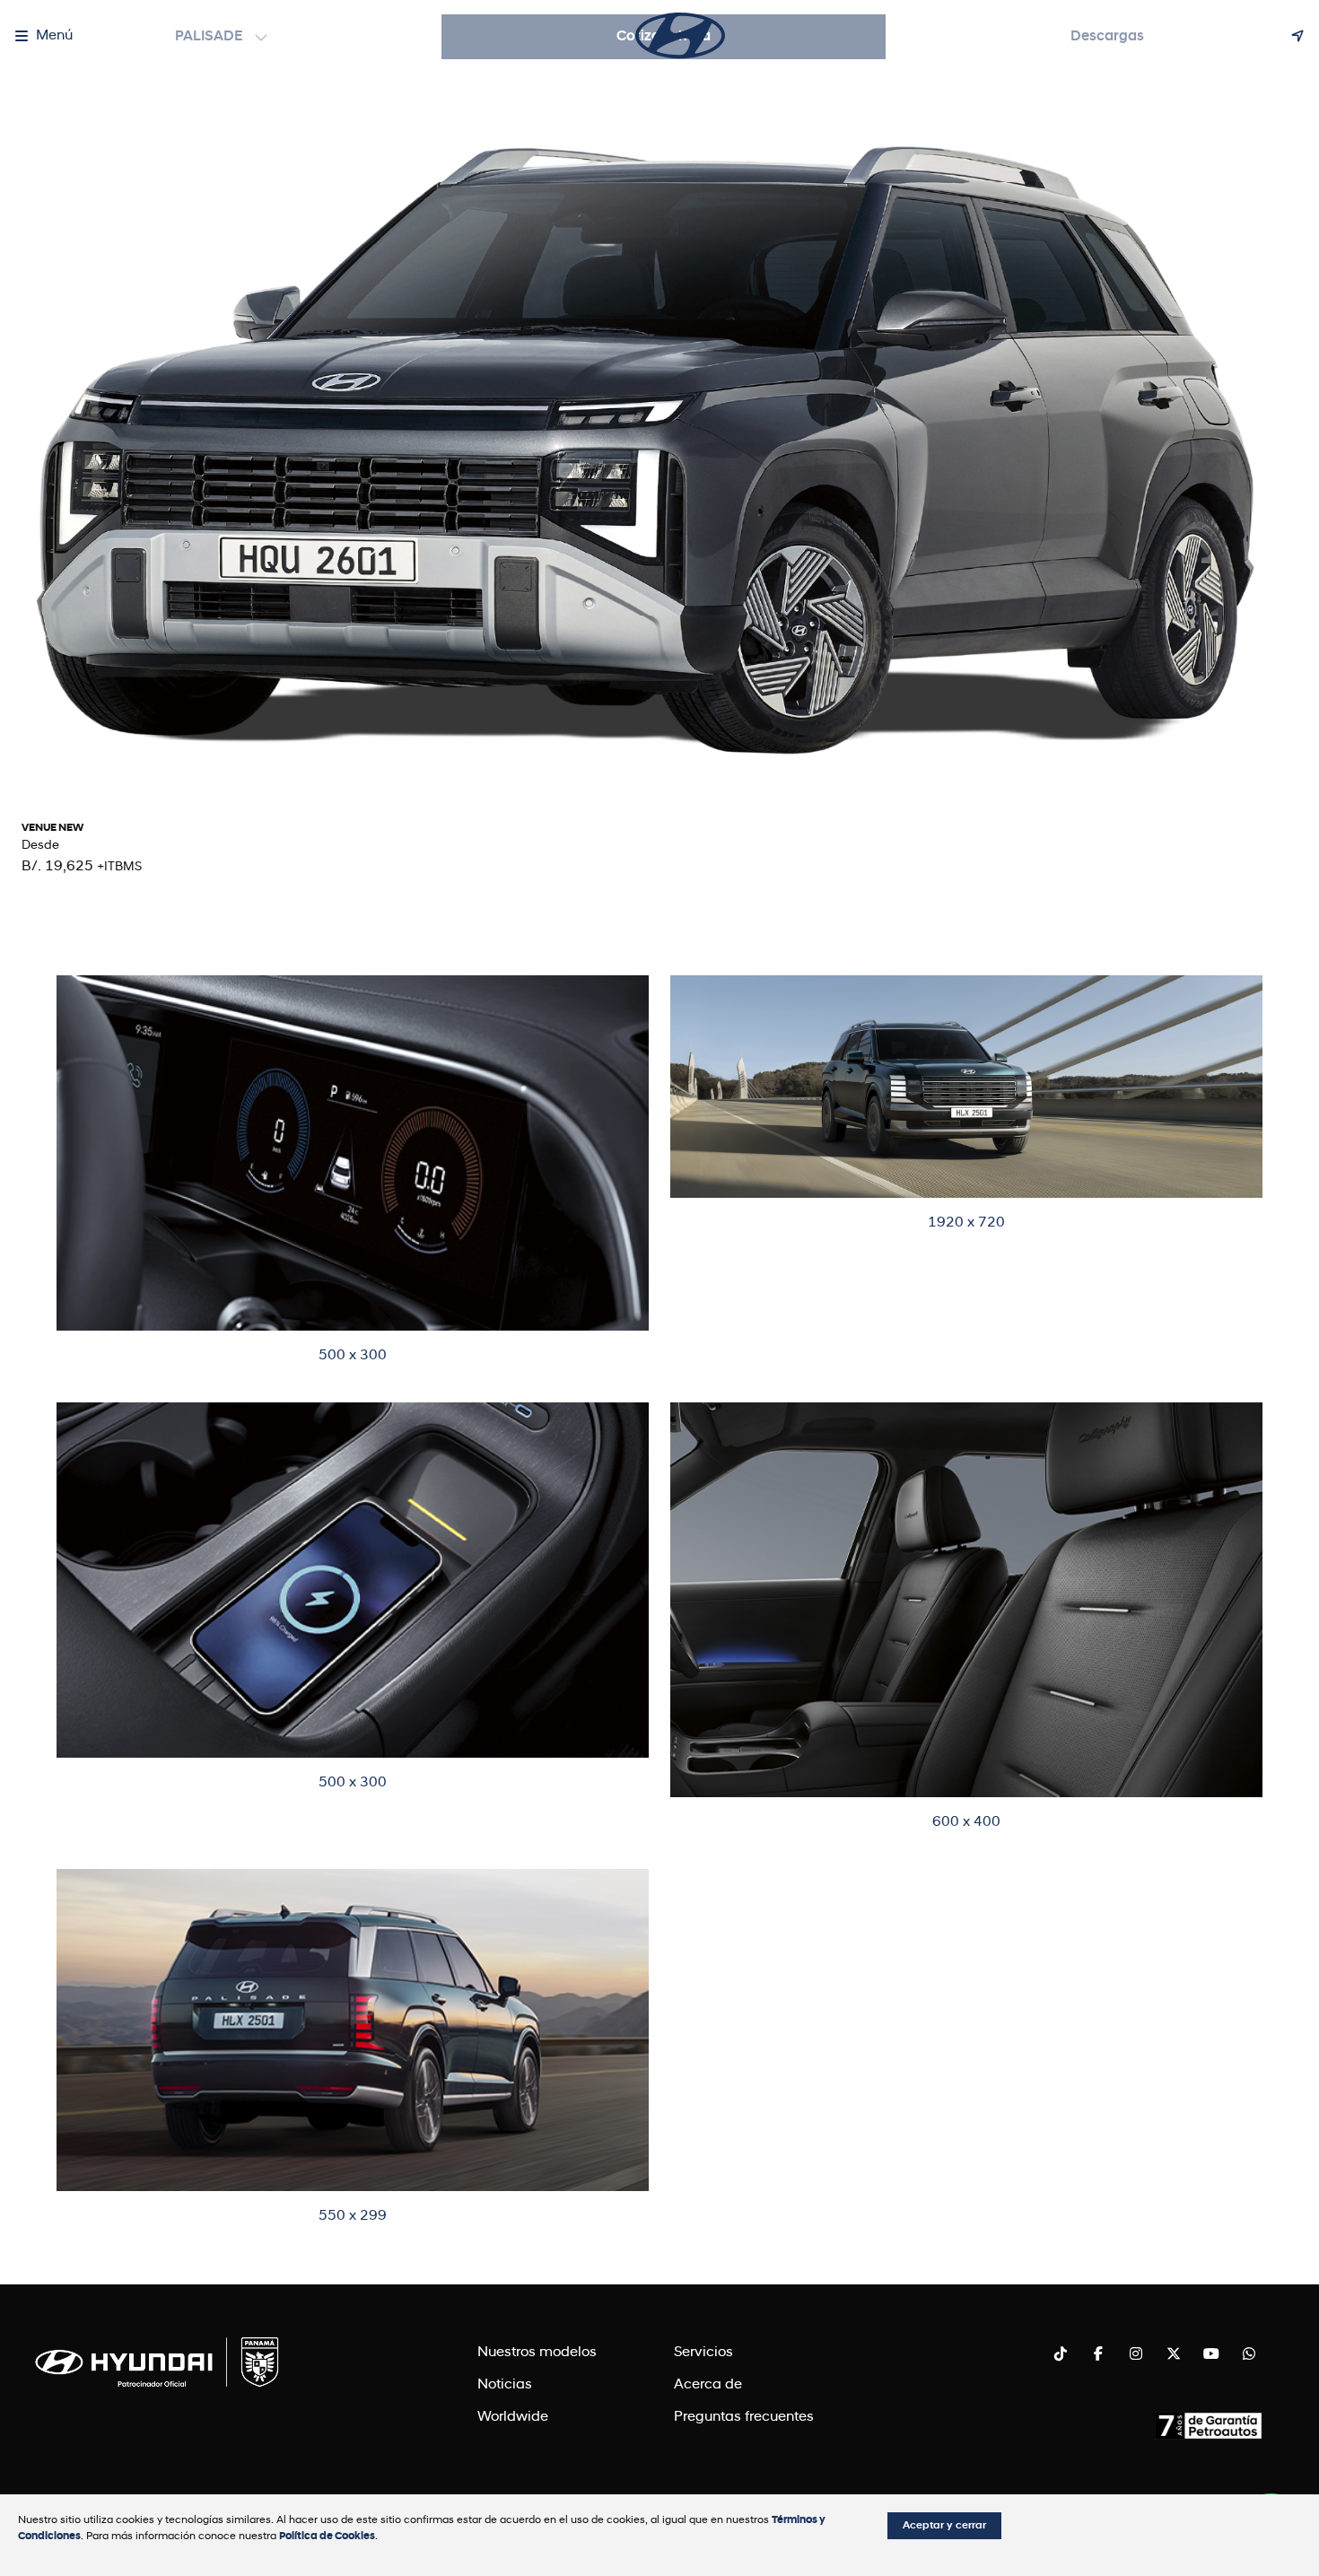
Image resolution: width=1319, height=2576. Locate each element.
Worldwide (513, 2417)
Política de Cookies (327, 2537)
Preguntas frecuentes (744, 2417)
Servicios (703, 2353)
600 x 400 (966, 1822)
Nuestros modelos (537, 2353)
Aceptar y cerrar (944, 2526)
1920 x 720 (966, 1223)
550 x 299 (353, 2216)
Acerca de (708, 2385)
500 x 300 (353, 1356)
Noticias (505, 2385)
